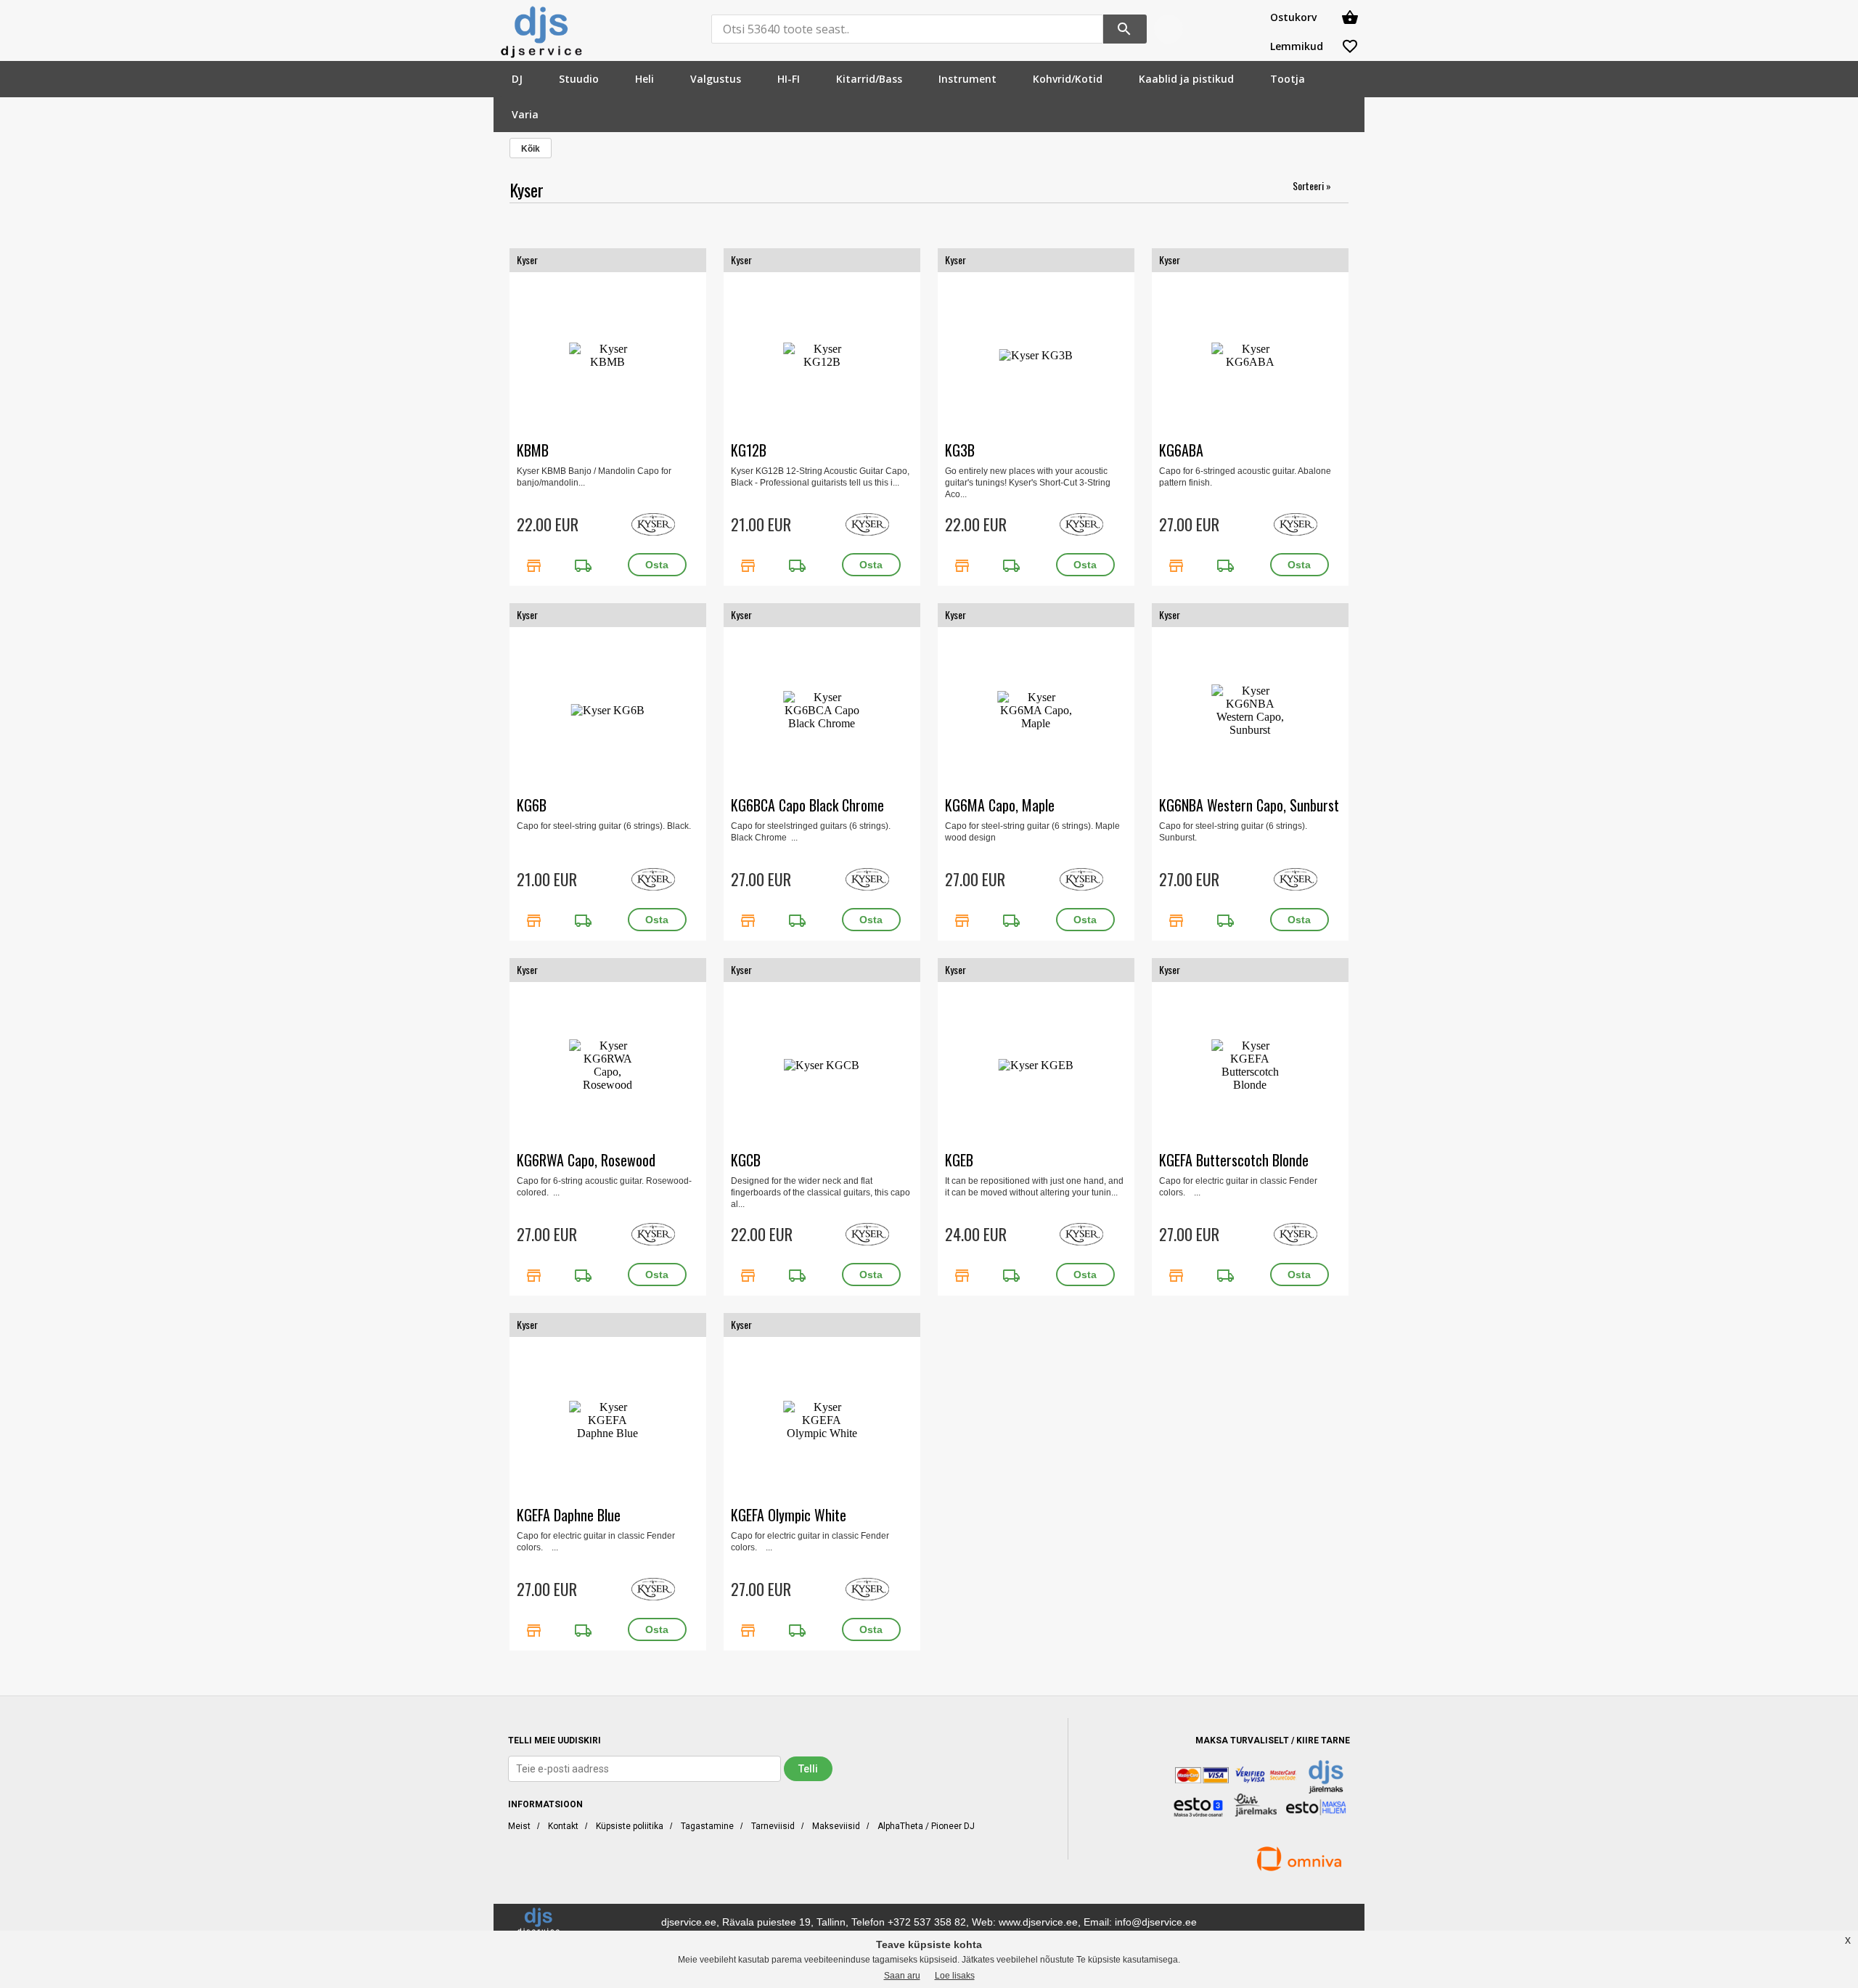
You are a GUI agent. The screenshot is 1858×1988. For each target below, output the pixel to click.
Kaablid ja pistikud (1186, 79)
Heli (644, 79)
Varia (525, 114)
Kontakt (563, 1826)
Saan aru (902, 1976)
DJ (517, 79)
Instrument (967, 79)
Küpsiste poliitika (630, 1826)
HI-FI (789, 79)
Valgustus (716, 79)
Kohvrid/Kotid (1068, 79)
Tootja (1288, 79)
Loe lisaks (955, 1976)
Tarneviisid (773, 1826)
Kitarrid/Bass (869, 79)
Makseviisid (836, 1826)
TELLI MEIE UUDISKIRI (554, 1740)
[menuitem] (517, 79)
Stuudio (579, 79)
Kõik (531, 149)
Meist (519, 1826)
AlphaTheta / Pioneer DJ (926, 1826)
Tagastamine (707, 1826)
